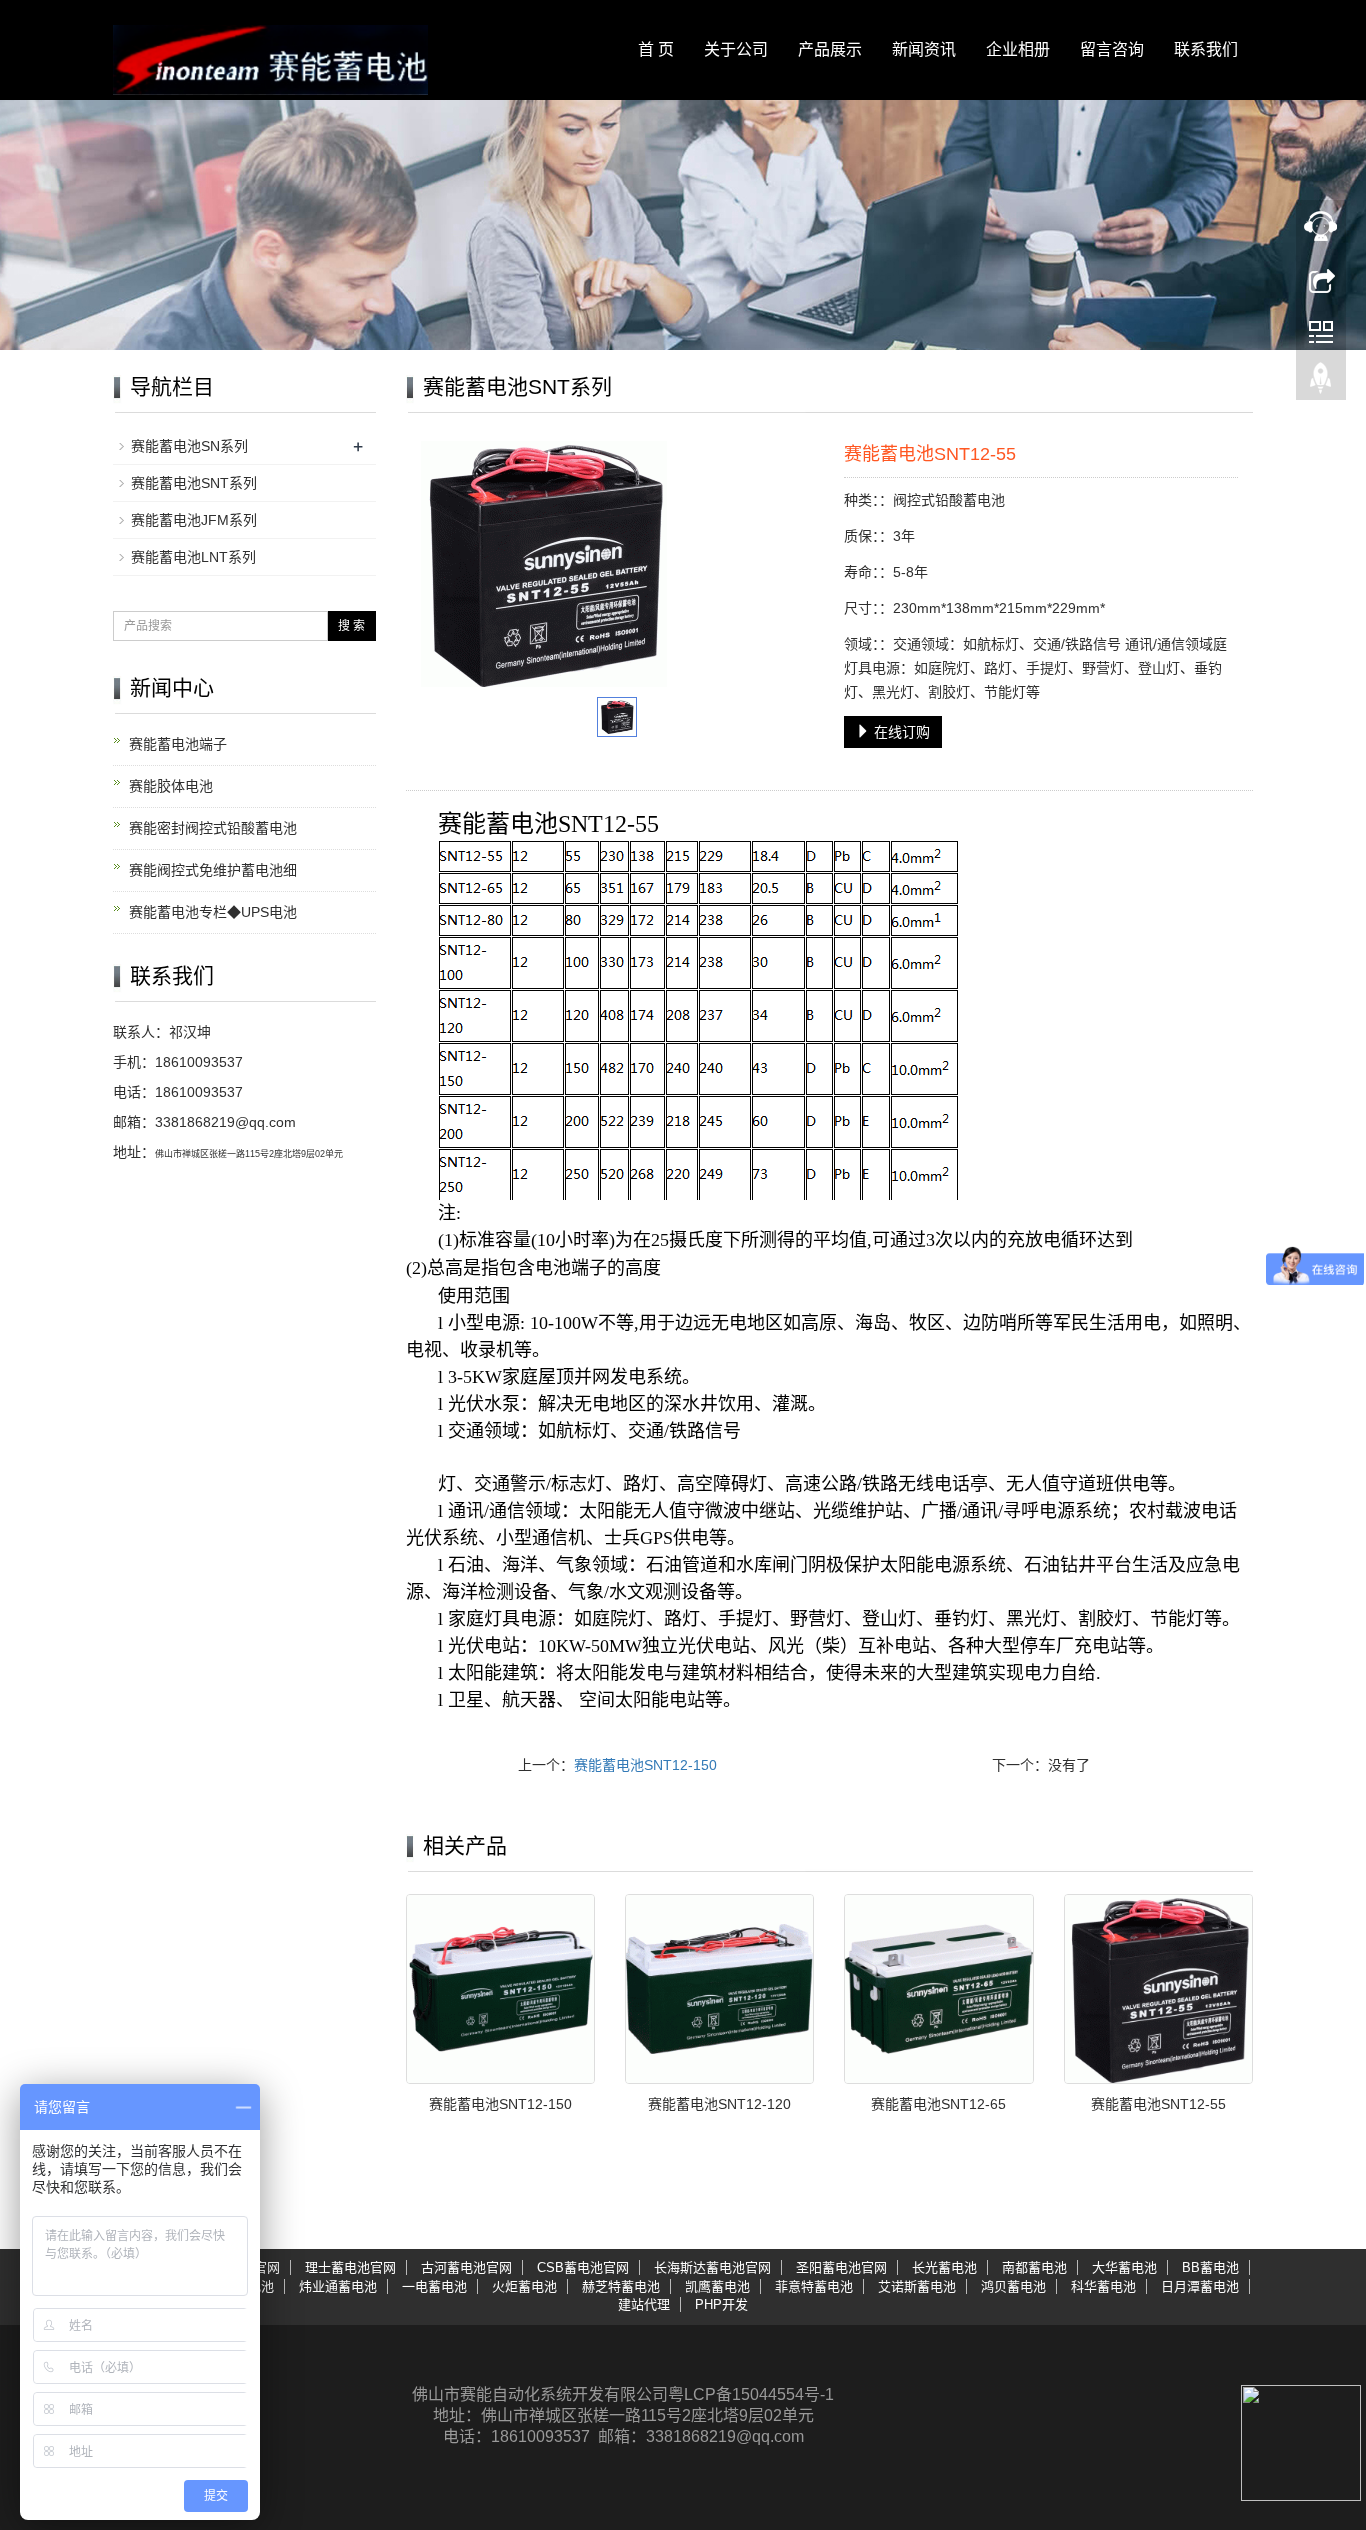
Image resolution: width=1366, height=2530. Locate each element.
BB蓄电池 (1210, 2267)
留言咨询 (1112, 49)
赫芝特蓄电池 (621, 2286)
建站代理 (644, 2304)
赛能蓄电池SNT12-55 (1158, 2104)
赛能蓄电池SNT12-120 (719, 2104)
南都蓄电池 (1034, 2267)
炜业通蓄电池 (338, 2286)
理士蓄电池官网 (350, 2267)
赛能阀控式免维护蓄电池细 (213, 870)
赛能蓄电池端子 (178, 744)
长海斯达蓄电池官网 (712, 2267)
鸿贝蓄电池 (1013, 2286)
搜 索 (351, 626)
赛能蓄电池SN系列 (189, 446)
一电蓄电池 (434, 2286)
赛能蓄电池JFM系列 (194, 520)
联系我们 (1206, 49)
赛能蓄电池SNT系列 (194, 483)
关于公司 (736, 49)
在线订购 (900, 732)
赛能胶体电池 (171, 786)
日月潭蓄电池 (1200, 2286)
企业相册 (1018, 49)
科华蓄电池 (1103, 2286)
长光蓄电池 (944, 2267)
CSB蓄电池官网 (583, 2267)
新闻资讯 (924, 49)
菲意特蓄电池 (814, 2286)
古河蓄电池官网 (466, 2267)
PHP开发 (721, 2304)
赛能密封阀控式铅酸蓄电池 (213, 828)
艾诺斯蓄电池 (917, 2286)
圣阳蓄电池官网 (841, 2267)
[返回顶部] (1321, 383)
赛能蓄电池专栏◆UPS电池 (213, 912)
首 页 (656, 49)
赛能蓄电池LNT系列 (193, 557)
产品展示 (830, 49)
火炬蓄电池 (524, 2286)
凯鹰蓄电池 (717, 2286)
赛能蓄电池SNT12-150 (645, 1765)
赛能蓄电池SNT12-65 (938, 2104)
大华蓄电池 (1124, 2267)
